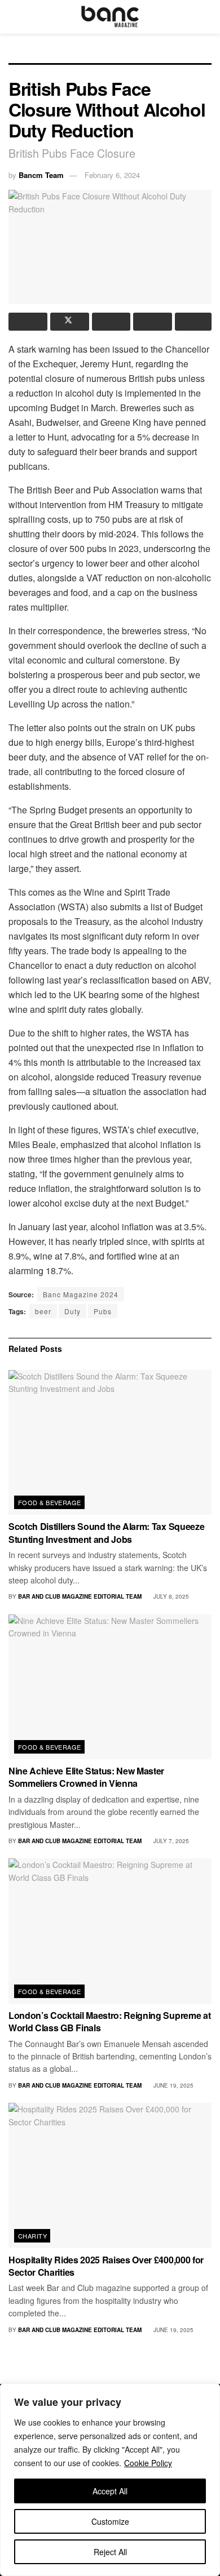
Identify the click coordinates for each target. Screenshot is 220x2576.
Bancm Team (41, 175)
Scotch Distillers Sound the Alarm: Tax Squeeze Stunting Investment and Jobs (106, 1532)
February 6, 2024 (112, 175)
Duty (72, 1311)
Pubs (103, 1311)
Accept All (110, 2491)
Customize (110, 2521)
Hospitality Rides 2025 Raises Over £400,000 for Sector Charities (106, 2266)
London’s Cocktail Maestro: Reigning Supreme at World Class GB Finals (109, 2021)
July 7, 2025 (170, 1841)
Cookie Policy (148, 2463)
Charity (32, 2236)
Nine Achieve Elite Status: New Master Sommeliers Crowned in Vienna (86, 1777)
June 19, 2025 (173, 2085)
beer (43, 1311)
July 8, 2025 (170, 1596)
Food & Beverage (50, 1502)
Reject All (110, 2552)
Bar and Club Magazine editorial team (80, 1596)
